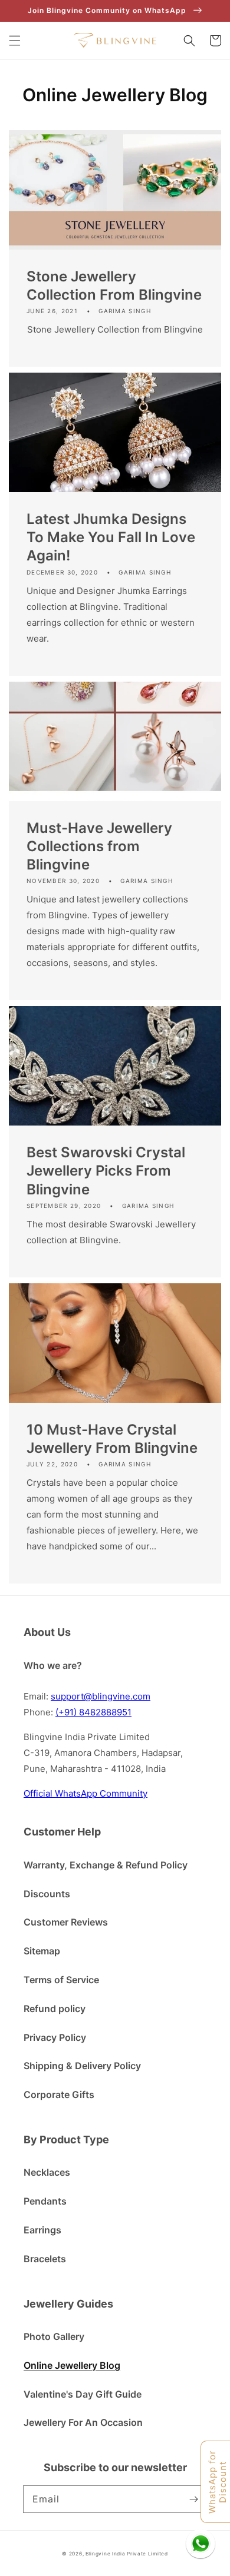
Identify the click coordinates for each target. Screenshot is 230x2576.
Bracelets (45, 2259)
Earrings (42, 2230)
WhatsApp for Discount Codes (218, 2482)
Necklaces (47, 2172)
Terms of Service (61, 1980)
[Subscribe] (193, 2499)
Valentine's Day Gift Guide (83, 2394)
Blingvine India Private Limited (127, 2554)
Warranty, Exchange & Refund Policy (106, 1865)
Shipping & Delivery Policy (82, 2066)
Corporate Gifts (59, 2094)
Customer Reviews (66, 1922)
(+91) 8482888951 (93, 1712)
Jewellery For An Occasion (83, 2422)
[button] (15, 41)
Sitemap (42, 1951)
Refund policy (55, 2009)
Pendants (45, 2201)
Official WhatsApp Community (86, 1793)
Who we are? (53, 1665)
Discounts (47, 1894)
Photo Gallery (54, 2336)
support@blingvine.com (101, 1696)
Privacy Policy (55, 2037)
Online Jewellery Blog (72, 2365)
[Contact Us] (201, 2544)
